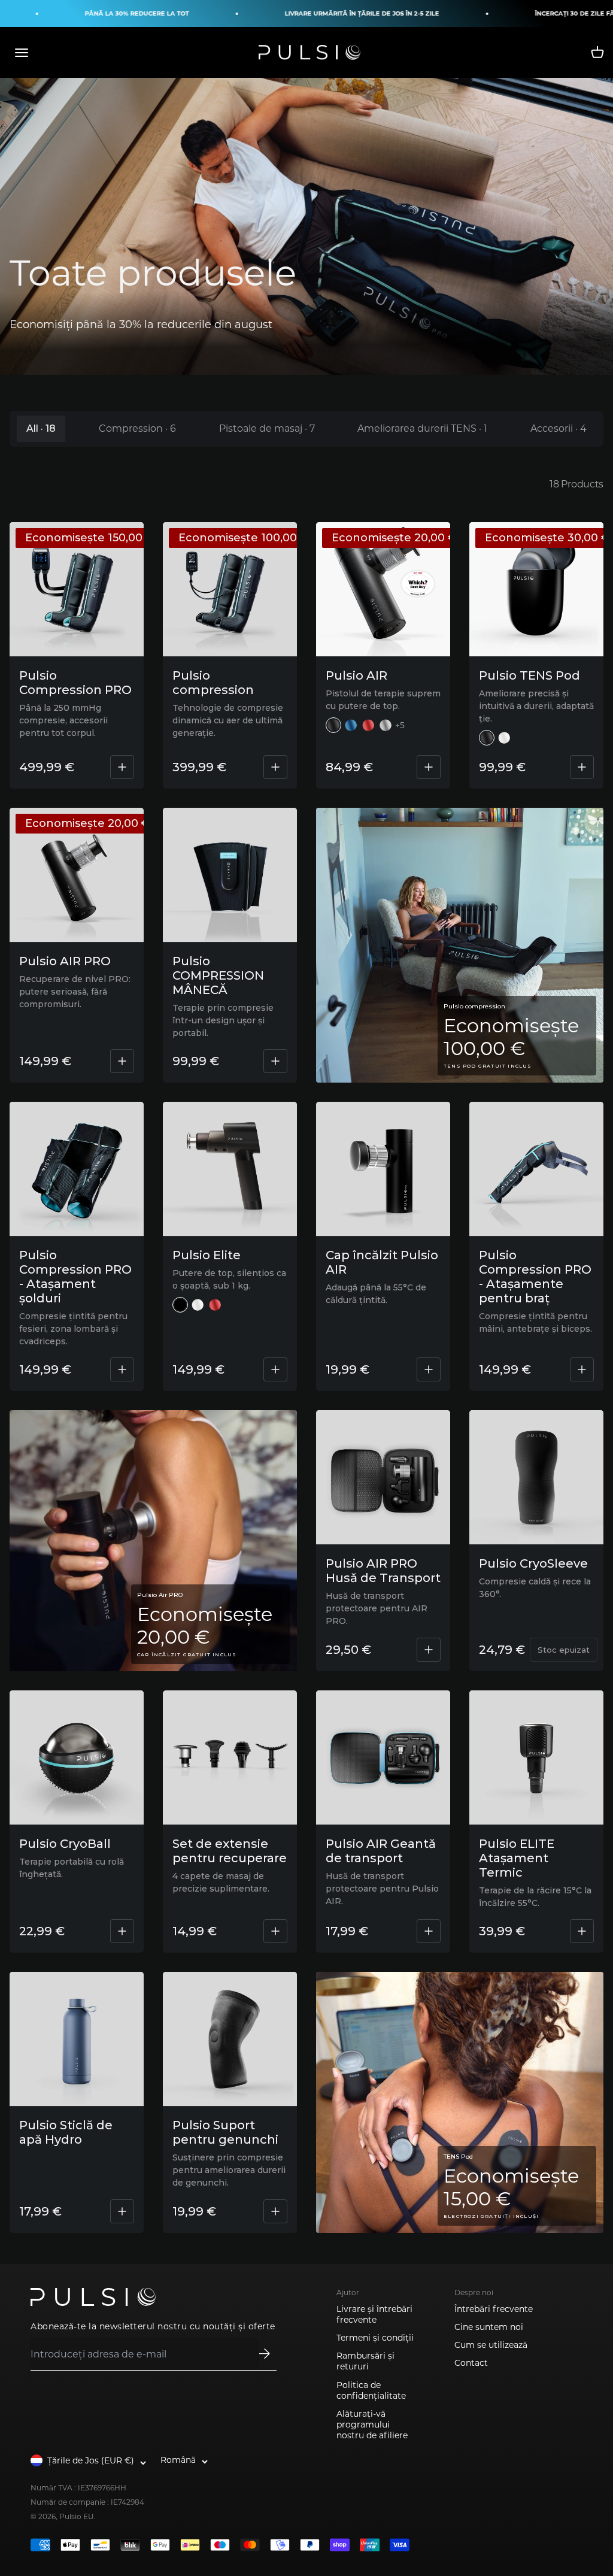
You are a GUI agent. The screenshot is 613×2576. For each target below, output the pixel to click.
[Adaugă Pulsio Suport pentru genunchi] (275, 2211)
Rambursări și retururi (365, 2361)
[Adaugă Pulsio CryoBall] (122, 1931)
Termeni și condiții (375, 2338)
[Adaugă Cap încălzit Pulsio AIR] (429, 1369)
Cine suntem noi (489, 2327)
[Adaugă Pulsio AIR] (429, 767)
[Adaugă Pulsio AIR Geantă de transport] (429, 1931)
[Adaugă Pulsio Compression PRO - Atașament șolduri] (122, 1369)
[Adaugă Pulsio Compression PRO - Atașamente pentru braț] (582, 1369)
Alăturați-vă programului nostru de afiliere (372, 2425)
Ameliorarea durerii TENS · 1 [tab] (422, 428)
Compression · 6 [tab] (137, 428)
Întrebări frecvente (494, 2309)
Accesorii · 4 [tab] (559, 428)
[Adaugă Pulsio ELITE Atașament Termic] (582, 1931)
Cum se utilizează (491, 2345)
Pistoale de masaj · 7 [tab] (267, 428)
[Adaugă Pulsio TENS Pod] (582, 767)
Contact (471, 2363)
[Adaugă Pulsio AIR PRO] (122, 1061)
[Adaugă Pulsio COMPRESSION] (275, 767)
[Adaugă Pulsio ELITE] (275, 1369)
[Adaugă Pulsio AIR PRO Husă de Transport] (429, 1650)
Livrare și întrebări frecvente (374, 2314)
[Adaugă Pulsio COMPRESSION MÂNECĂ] (275, 1061)
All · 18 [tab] (41, 428)
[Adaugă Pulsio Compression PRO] (122, 767)
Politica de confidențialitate (371, 2390)
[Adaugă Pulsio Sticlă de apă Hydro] (122, 2211)
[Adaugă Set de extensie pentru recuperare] (275, 1931)
